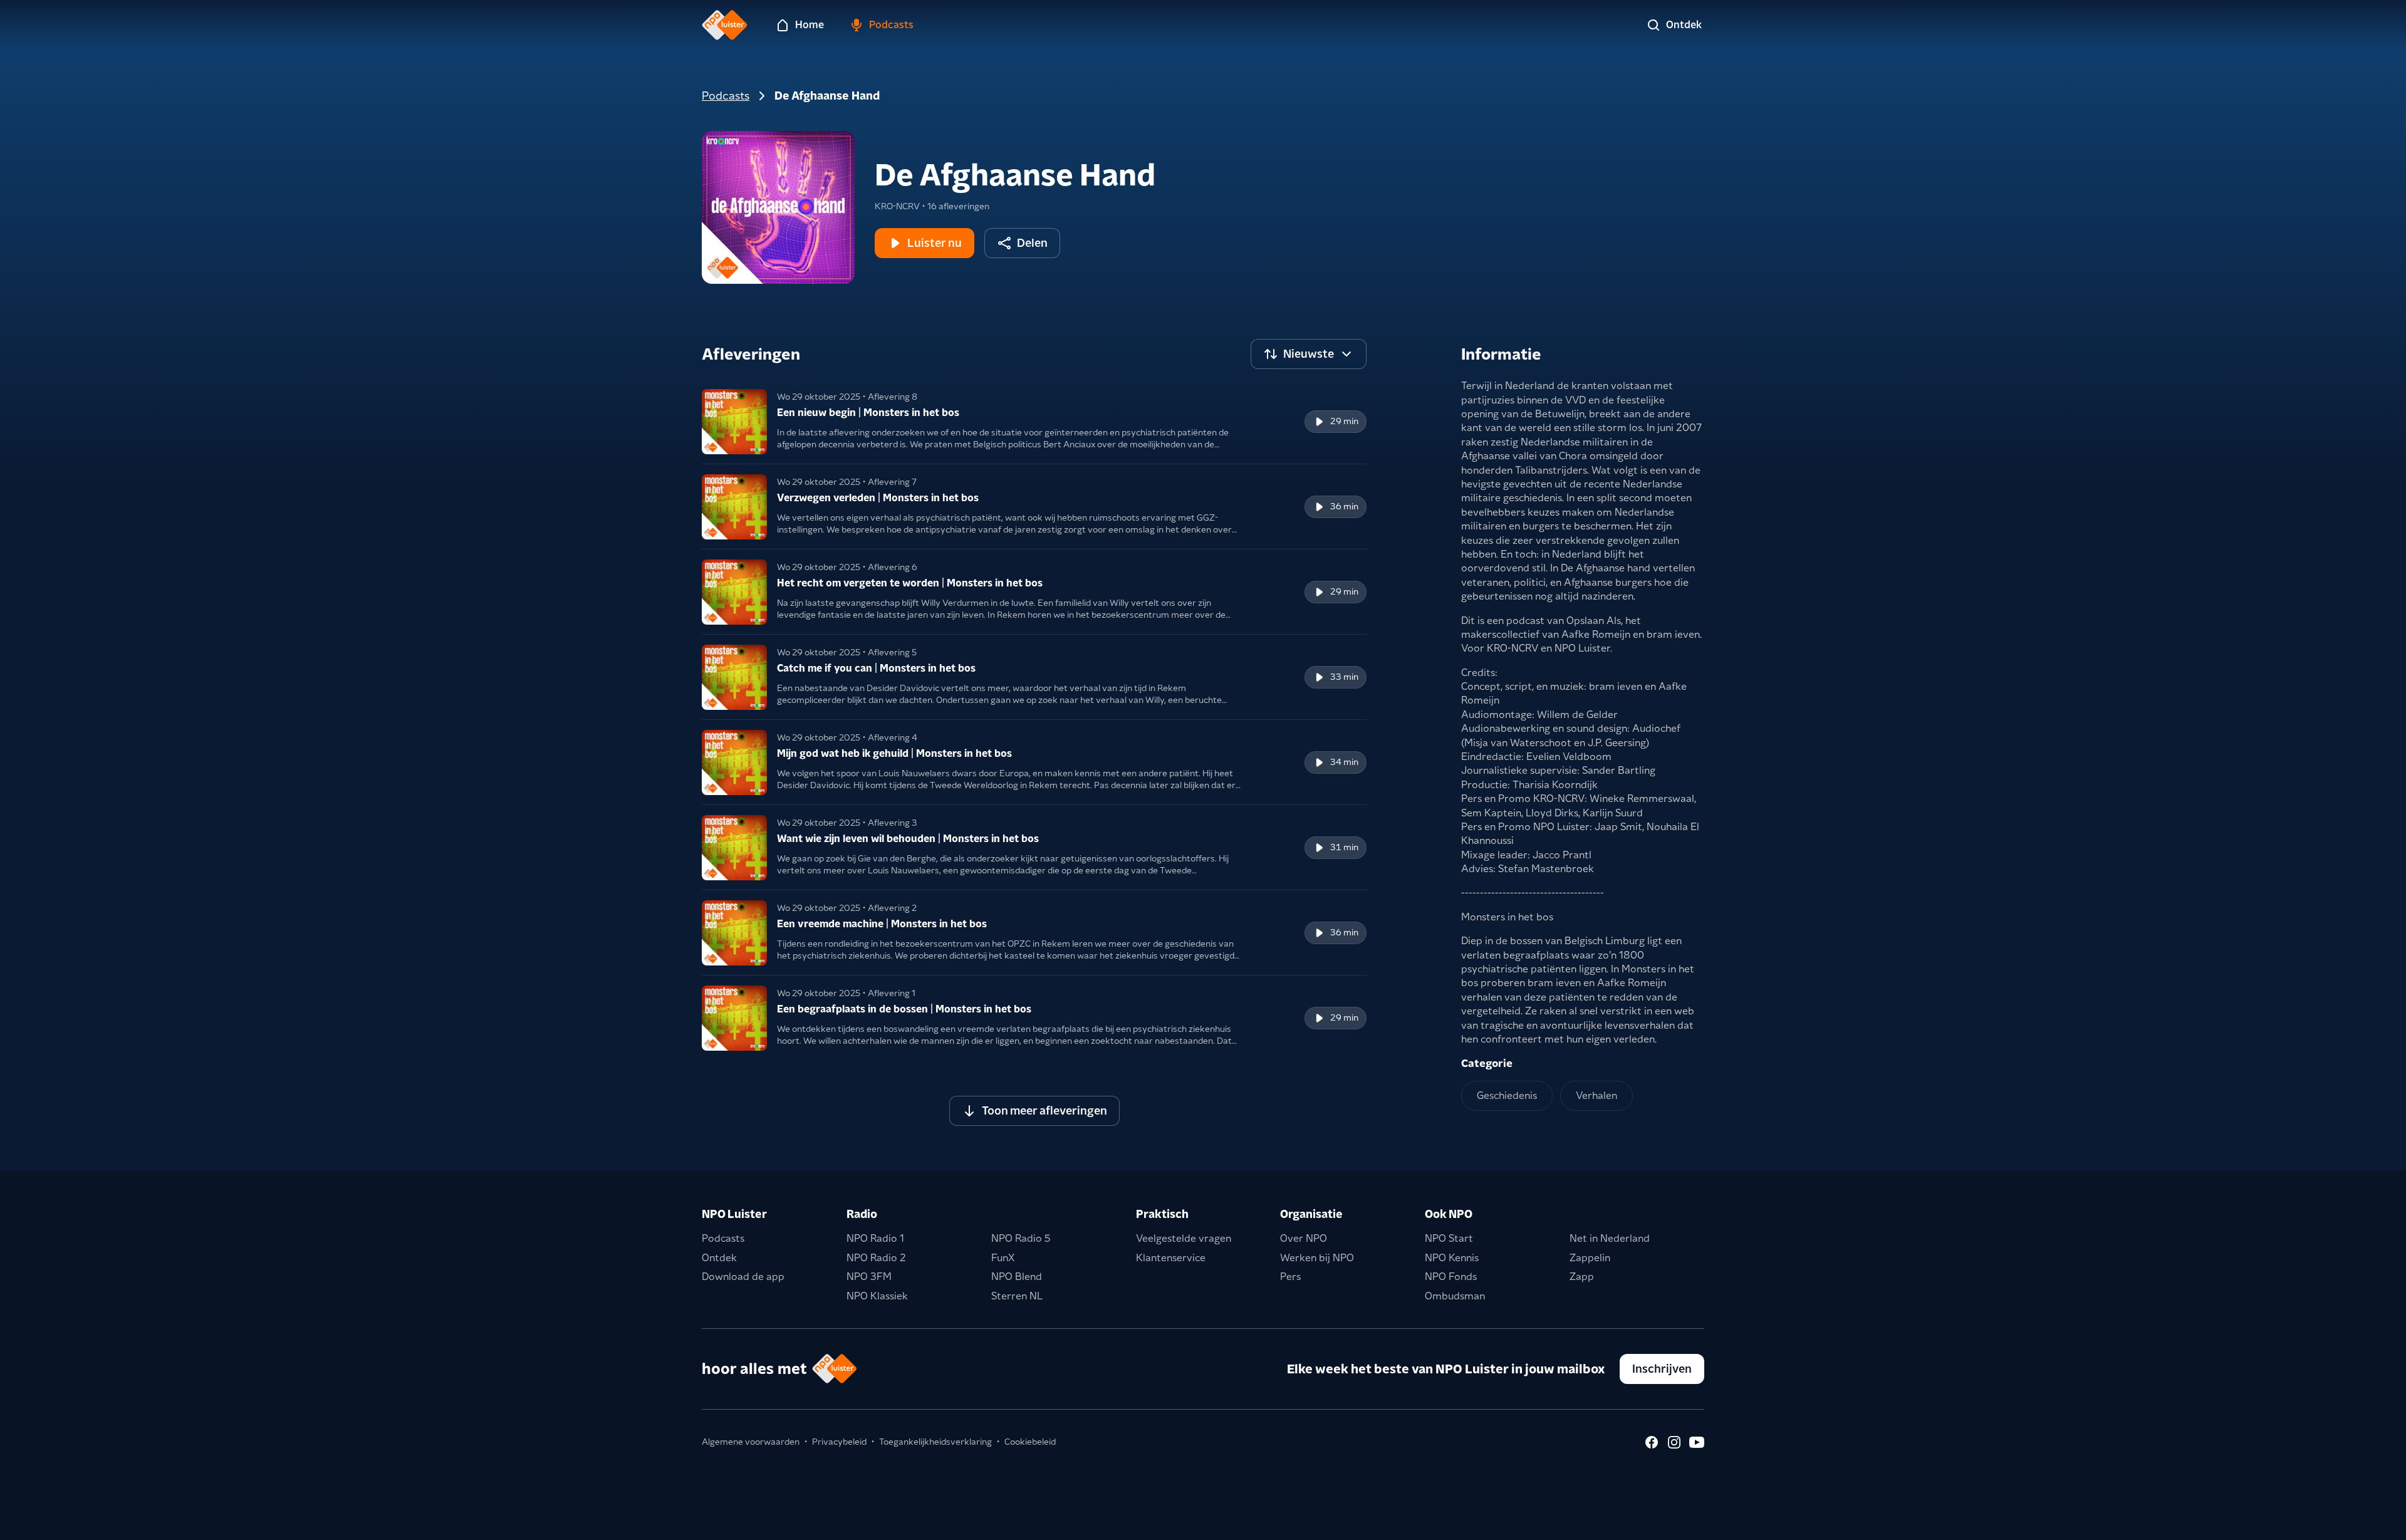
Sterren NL (1017, 1296)
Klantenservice (1171, 1258)
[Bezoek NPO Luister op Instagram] (1674, 1442)
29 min (1344, 421)
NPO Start (1449, 1238)
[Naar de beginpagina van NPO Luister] (725, 25)
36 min (1344, 506)
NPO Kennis (1452, 1258)
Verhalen (1596, 1095)
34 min (1344, 762)
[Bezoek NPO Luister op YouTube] (1697, 1442)
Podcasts (726, 96)
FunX (1003, 1258)
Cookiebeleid (1030, 1442)
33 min (1344, 677)
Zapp (1582, 1277)
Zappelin (1590, 1258)
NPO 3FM (869, 1277)
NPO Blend (1017, 1277)
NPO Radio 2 (876, 1258)
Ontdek (719, 1258)
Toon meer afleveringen (1044, 1111)
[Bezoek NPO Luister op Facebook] (1652, 1442)
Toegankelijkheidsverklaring (935, 1442)
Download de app (743, 1277)
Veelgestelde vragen (1184, 1238)
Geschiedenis (1507, 1095)
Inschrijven (1662, 1369)
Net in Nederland (1610, 1238)
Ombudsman (1455, 1296)
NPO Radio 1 (875, 1238)
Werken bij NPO (1317, 1258)
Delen (1032, 243)
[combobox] (1309, 354)
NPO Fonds (1451, 1277)
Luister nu (935, 243)
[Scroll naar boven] (2376, 1522)
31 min (1344, 847)
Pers (1290, 1277)
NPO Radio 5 (1021, 1238)
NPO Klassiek (877, 1296)
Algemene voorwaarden (751, 1442)
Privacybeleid (839, 1442)
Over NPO (1304, 1238)
